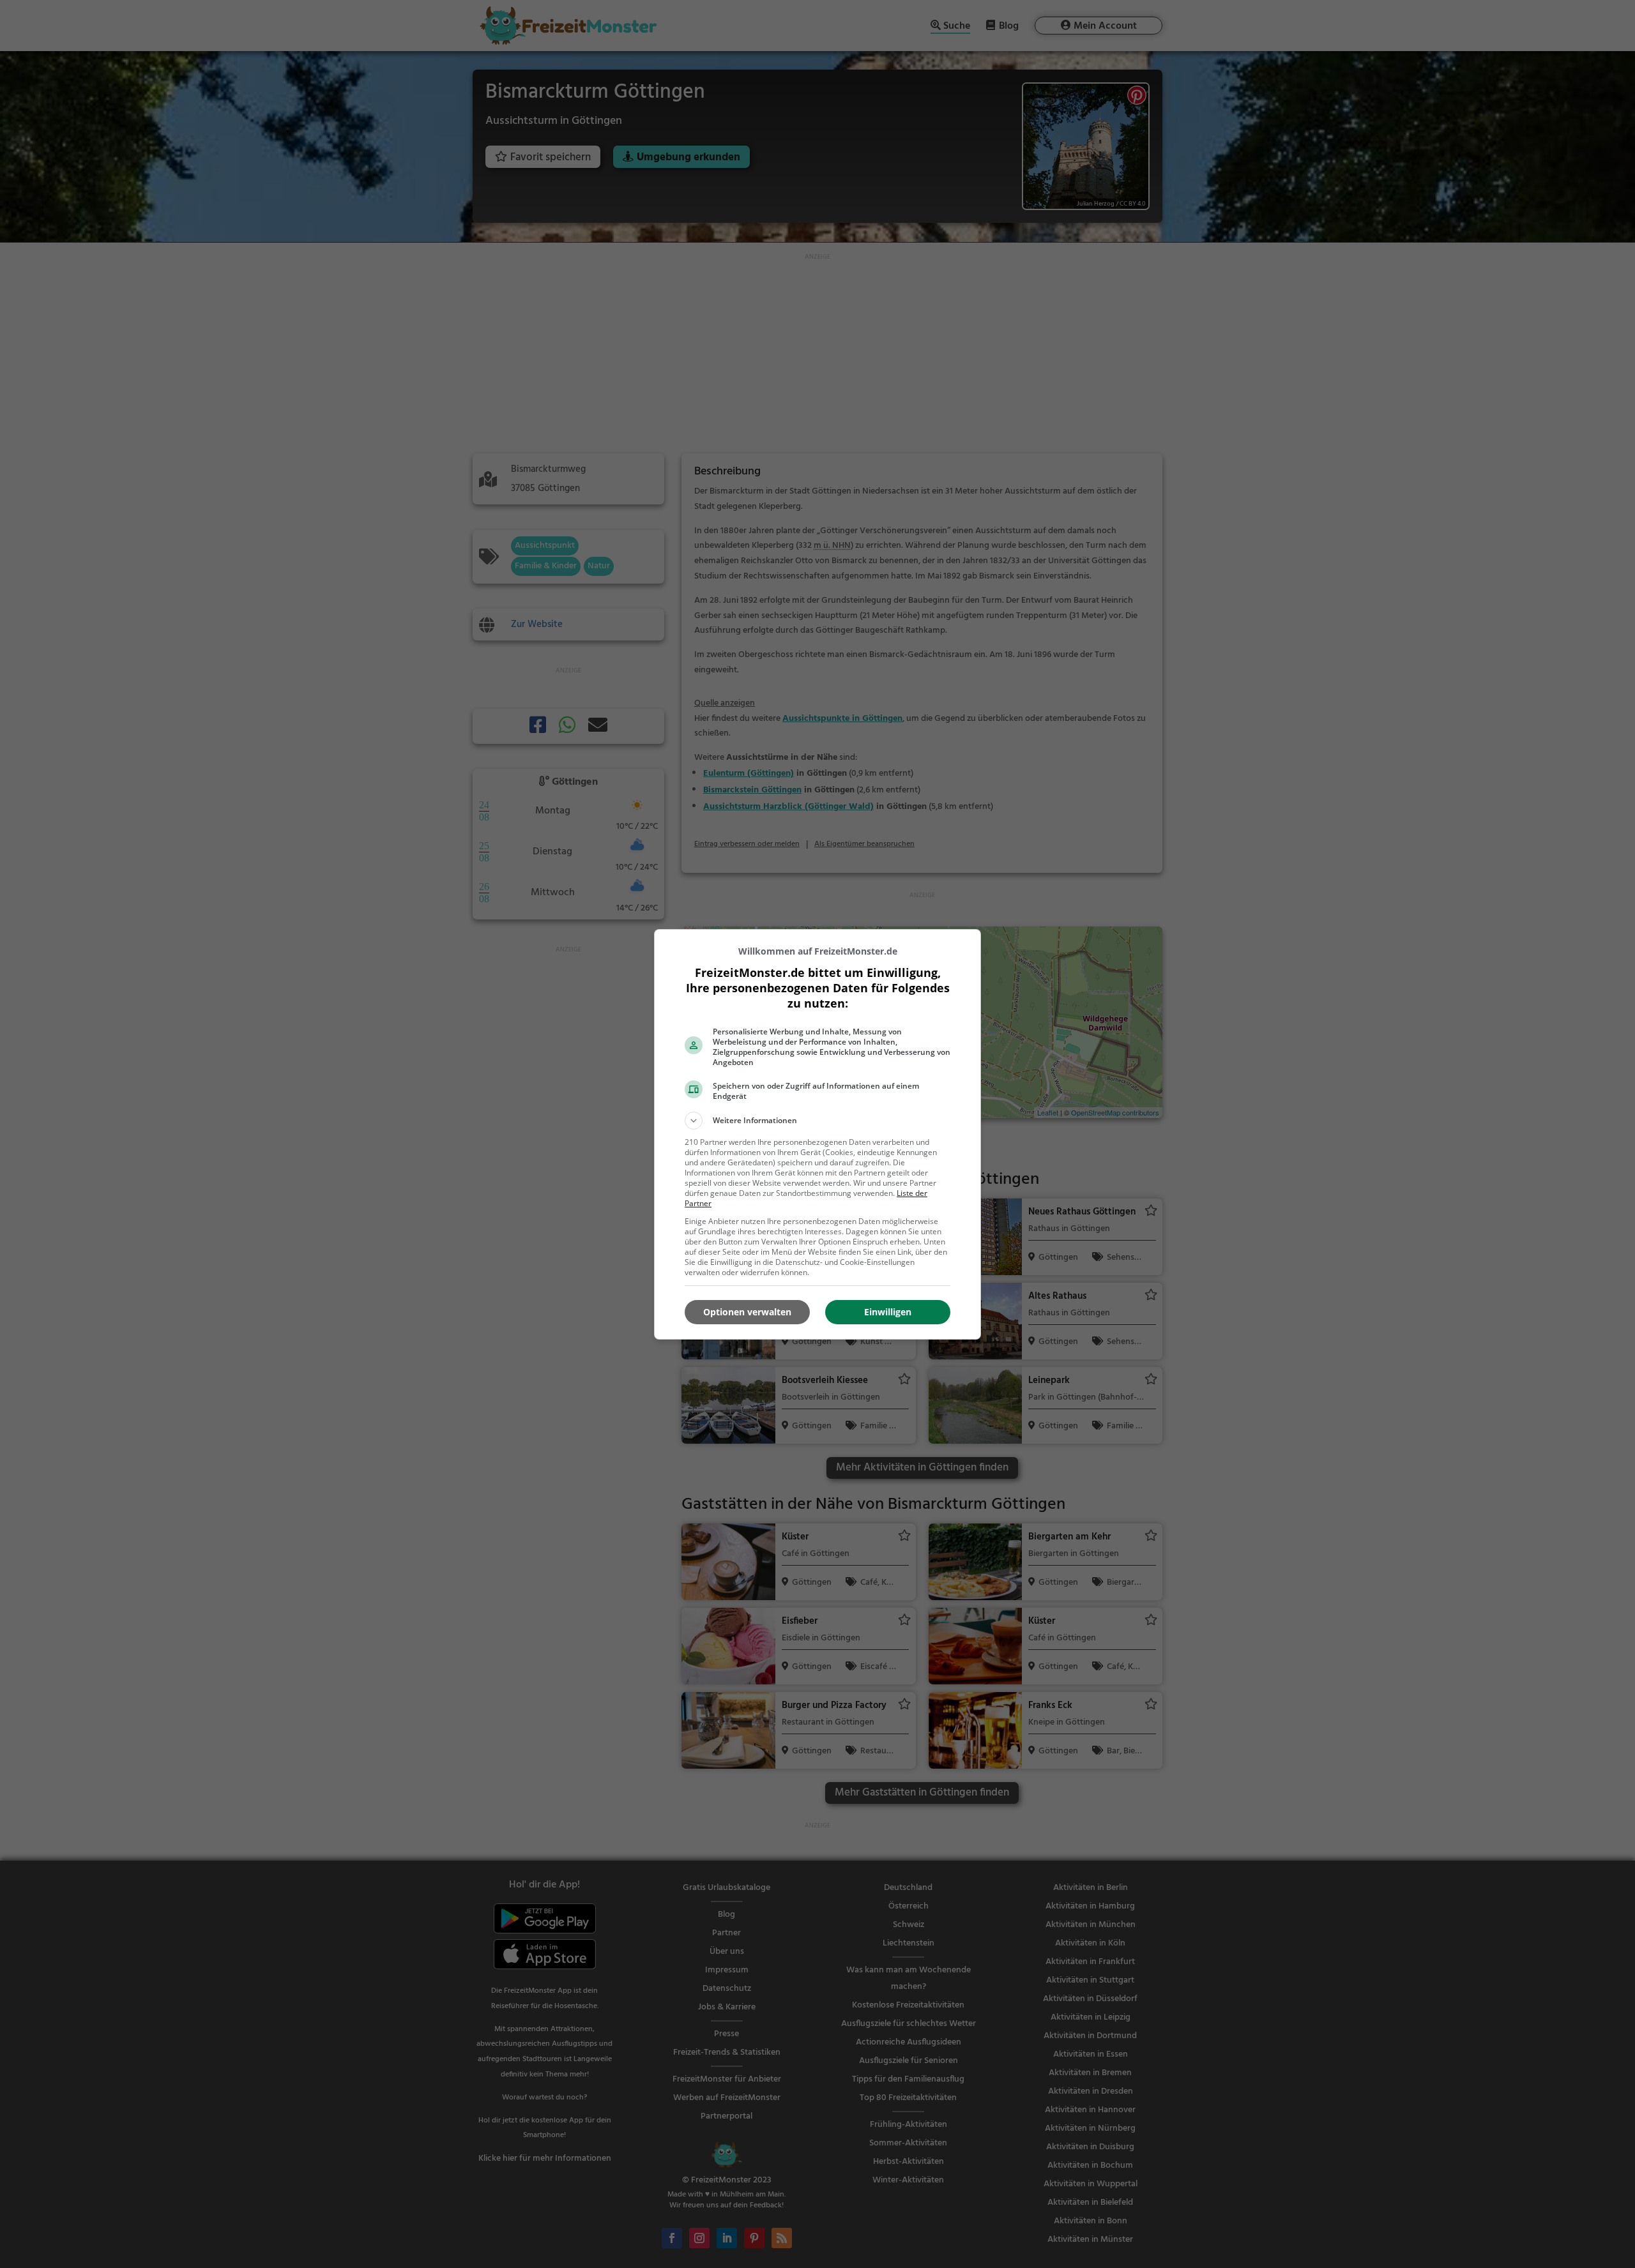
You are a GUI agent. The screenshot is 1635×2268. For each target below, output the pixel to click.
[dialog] (817, 1134)
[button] (817, 1121)
